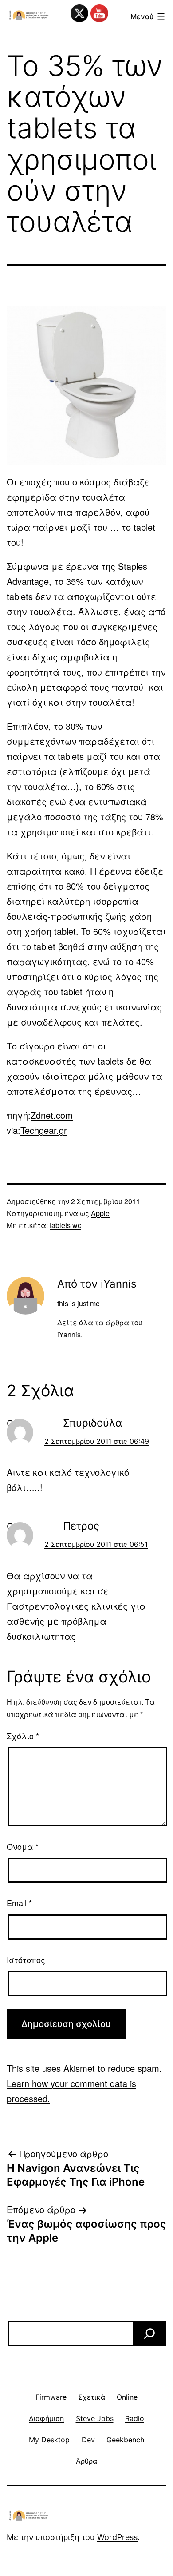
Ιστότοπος (26, 1960)
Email (19, 1903)
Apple (100, 1213)
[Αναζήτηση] (149, 2334)
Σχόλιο (23, 1736)
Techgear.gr (44, 1130)
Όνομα (23, 1846)
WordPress (117, 2537)
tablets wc (65, 1225)
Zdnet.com (52, 1115)
